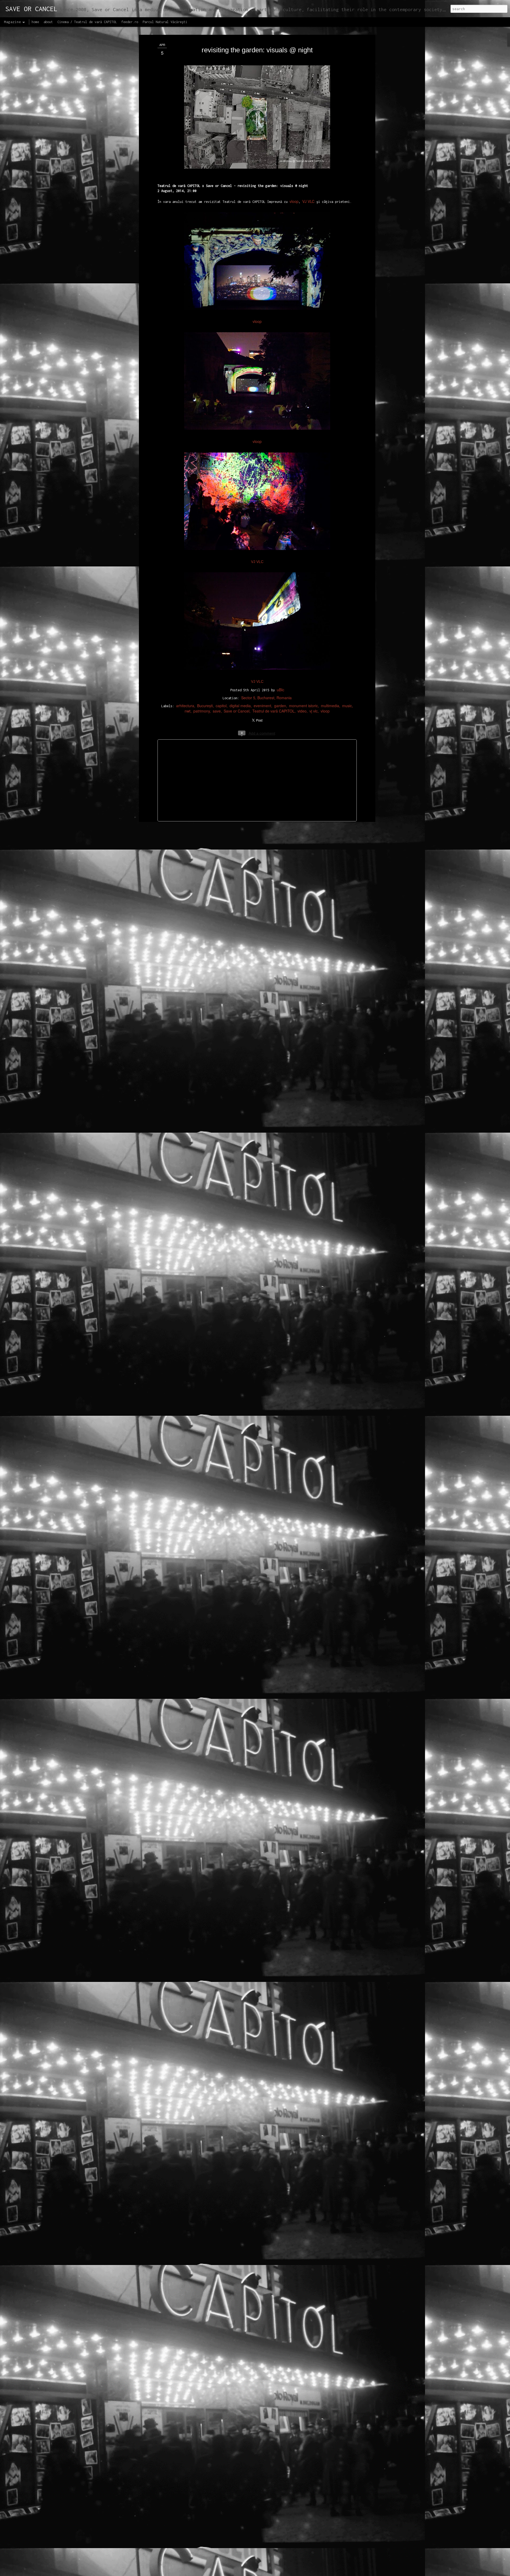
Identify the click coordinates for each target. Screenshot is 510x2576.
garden (280, 706)
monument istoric (303, 706)
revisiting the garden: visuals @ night (257, 50)
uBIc (280, 690)
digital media (240, 706)
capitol (221, 706)
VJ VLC (308, 201)
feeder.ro (130, 22)
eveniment (262, 706)
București (205, 706)
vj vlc (314, 711)
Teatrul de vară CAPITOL (273, 711)
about (48, 22)
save (217, 711)
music (347, 706)
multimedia (330, 706)
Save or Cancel (237, 711)
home (35, 22)
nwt (188, 711)
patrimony (202, 711)
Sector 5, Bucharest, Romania (266, 698)
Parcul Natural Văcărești (165, 22)
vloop (294, 201)
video (302, 711)
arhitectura (185, 706)
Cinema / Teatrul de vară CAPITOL (87, 22)
